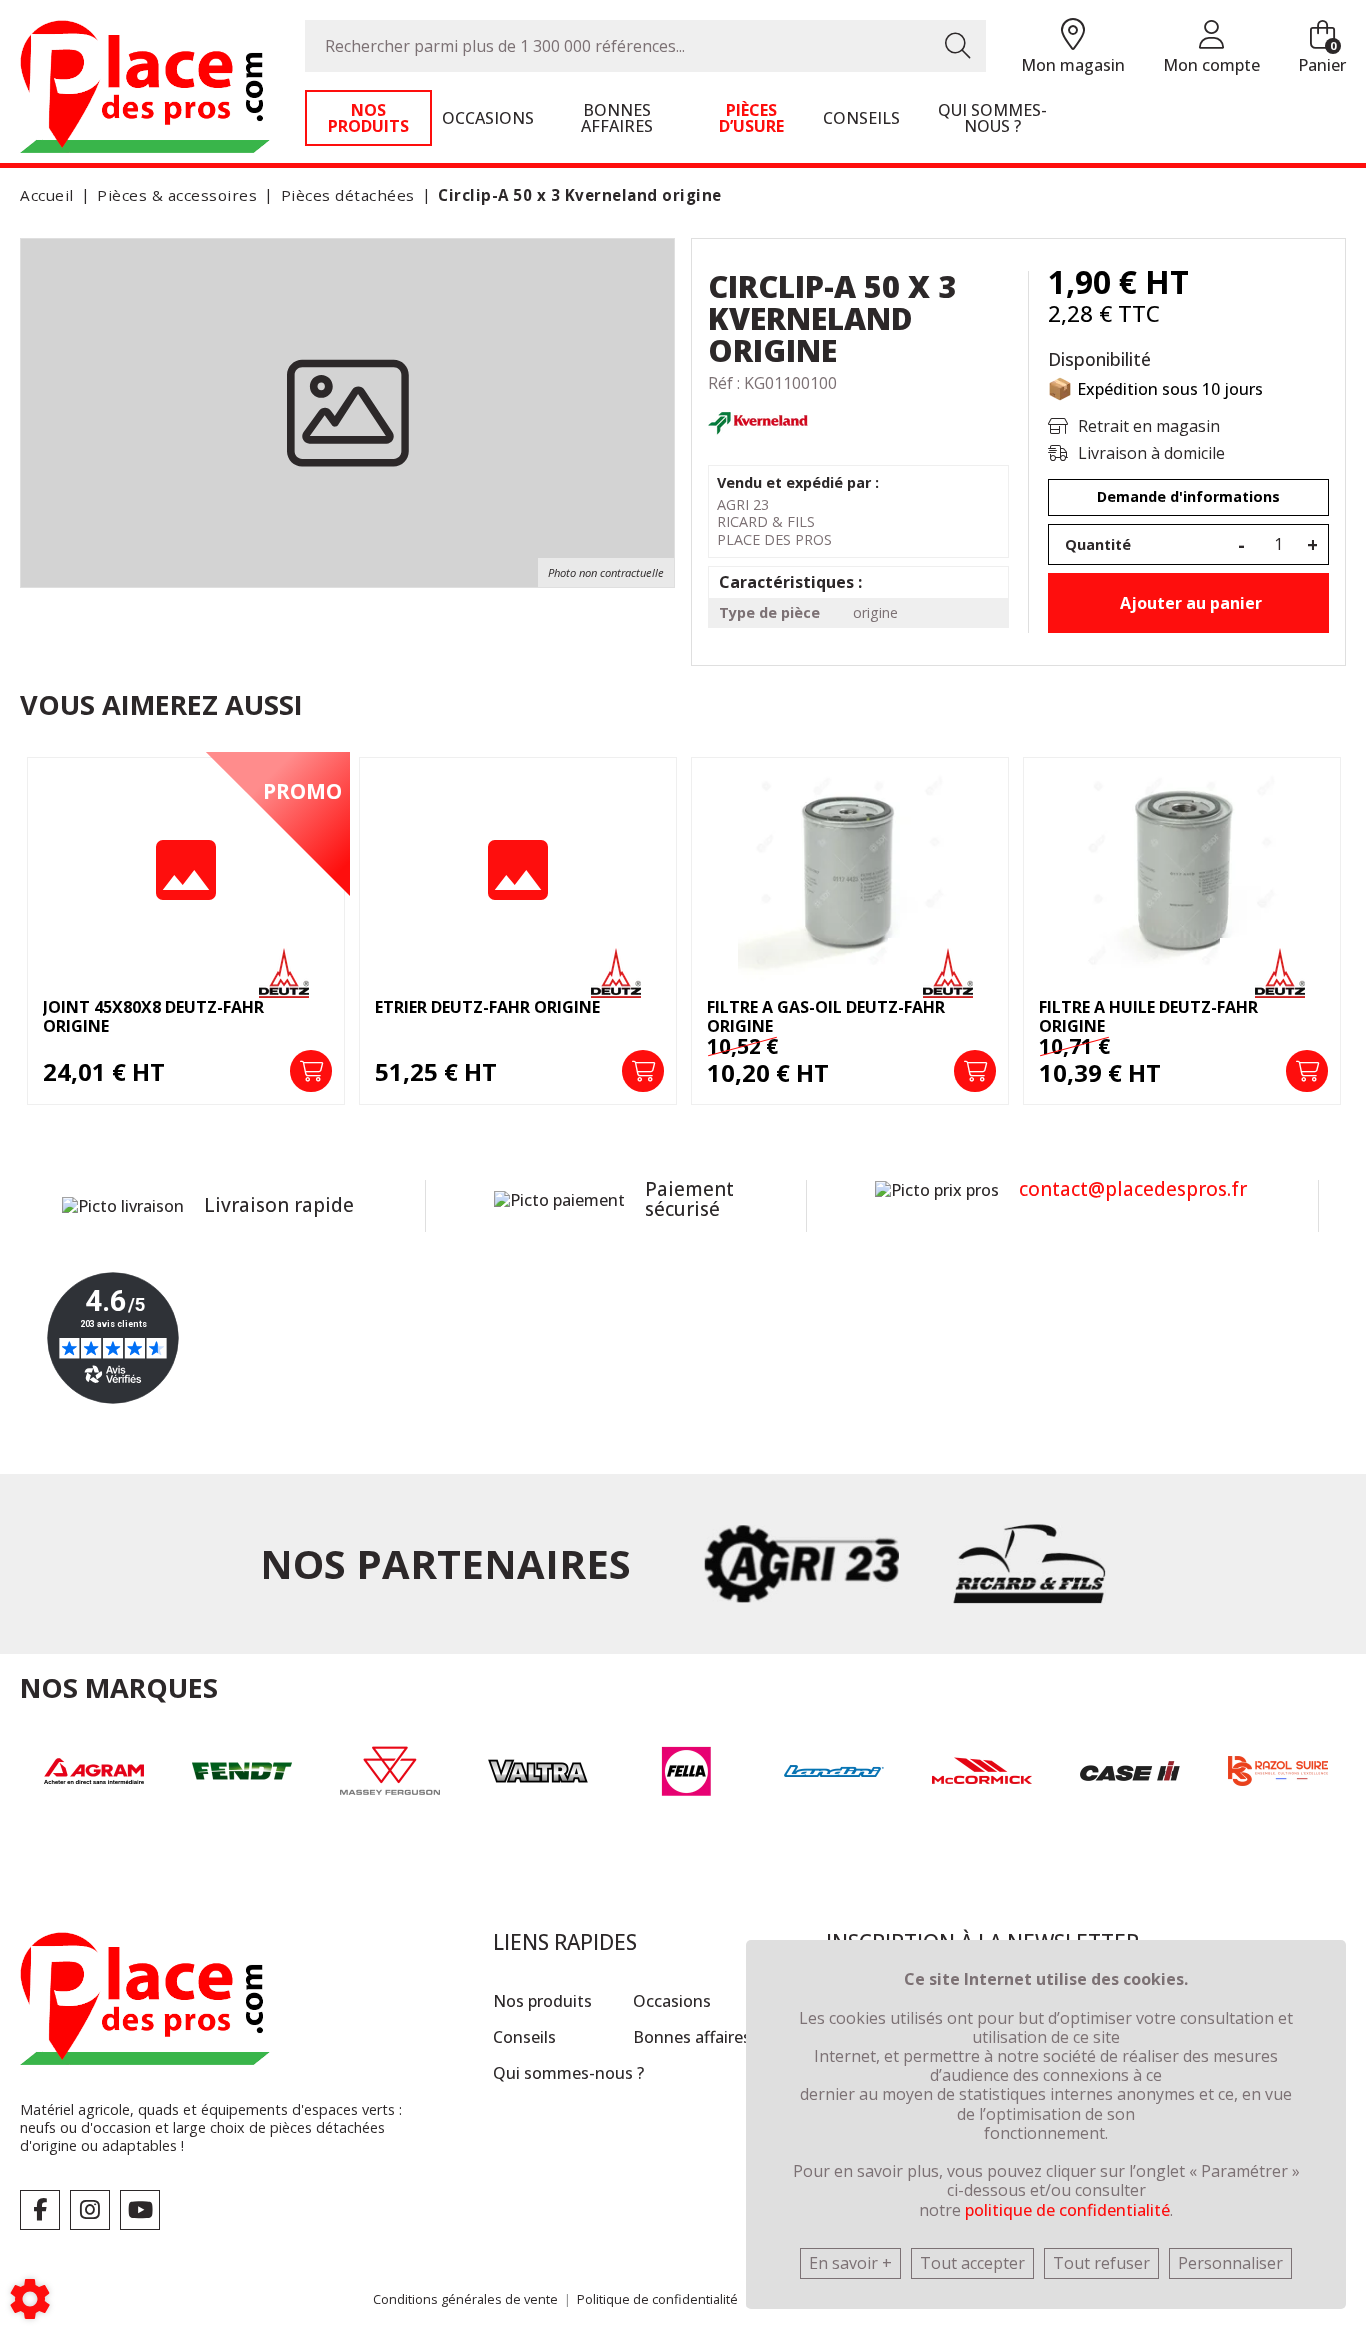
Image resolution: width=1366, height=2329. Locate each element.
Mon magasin (1073, 65)
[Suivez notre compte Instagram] (90, 2210)
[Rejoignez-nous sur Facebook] (40, 2210)
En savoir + (850, 2263)
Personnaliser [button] (1230, 2263)
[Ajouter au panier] (311, 1071)
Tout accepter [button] (972, 2263)
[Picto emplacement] (1073, 35)
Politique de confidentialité (657, 2299)
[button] (576, 195)
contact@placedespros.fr (1133, 1189)
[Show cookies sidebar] (30, 2299)
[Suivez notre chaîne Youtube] (140, 2210)
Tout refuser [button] (1101, 2263)
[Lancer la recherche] (958, 46)
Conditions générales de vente (465, 2299)
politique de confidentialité (1067, 2210)
